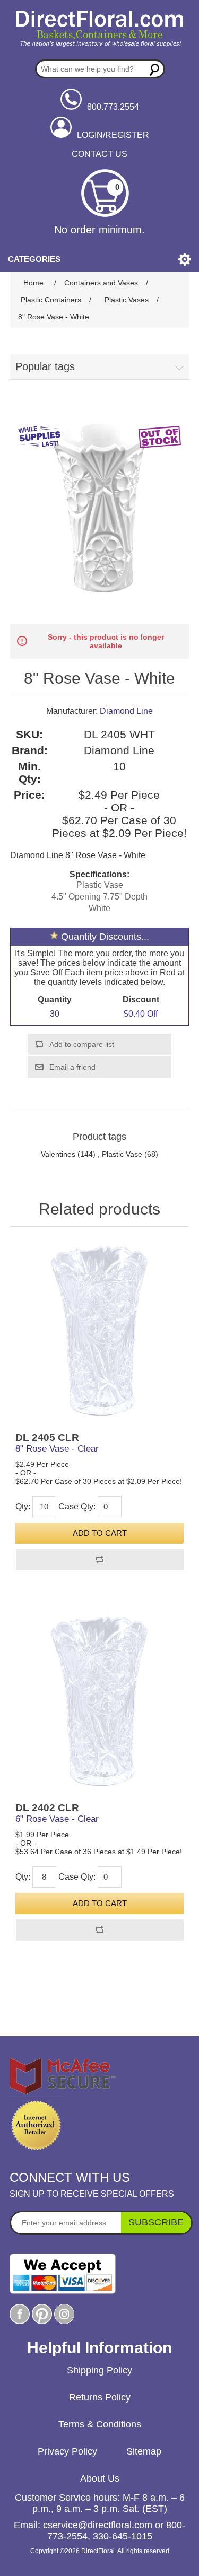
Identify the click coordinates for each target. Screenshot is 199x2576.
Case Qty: (77, 1507)
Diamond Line (126, 711)
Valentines (58, 1154)
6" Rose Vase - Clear (57, 1819)
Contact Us (99, 154)
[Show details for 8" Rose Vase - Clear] (100, 1332)
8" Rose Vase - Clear (57, 1449)
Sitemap (144, 2451)
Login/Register (113, 135)
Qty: (23, 1507)
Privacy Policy (67, 2451)
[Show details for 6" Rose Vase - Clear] (100, 1702)
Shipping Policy (99, 2370)
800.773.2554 (113, 107)
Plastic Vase (122, 1154)
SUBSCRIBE (156, 2222)
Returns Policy (100, 2397)
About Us (100, 2478)
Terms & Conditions (100, 2424)
